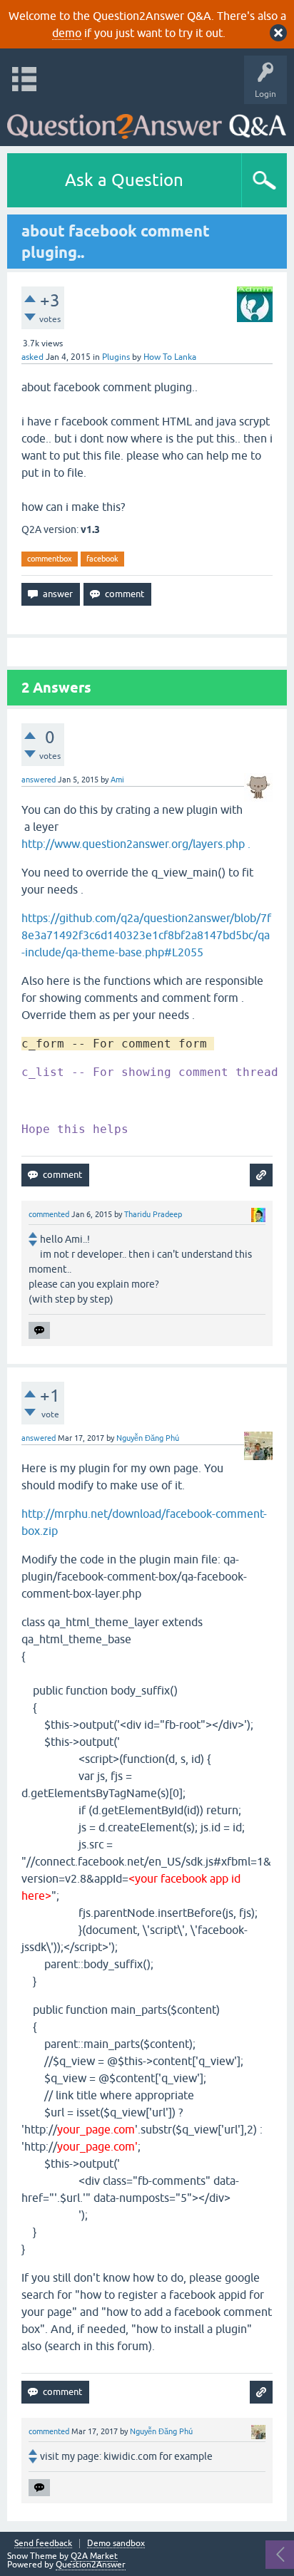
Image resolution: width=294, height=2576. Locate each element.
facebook (102, 559)
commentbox (50, 559)
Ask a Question (124, 180)
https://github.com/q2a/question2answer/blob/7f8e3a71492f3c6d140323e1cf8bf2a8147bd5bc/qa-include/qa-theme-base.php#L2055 (146, 935)
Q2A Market (94, 2556)
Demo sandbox (116, 2544)
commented (49, 1214)
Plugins (116, 357)
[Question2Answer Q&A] (147, 121)
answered (39, 780)
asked (32, 357)
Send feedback (43, 2544)
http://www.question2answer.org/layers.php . (137, 844)
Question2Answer (91, 2565)
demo (67, 33)
